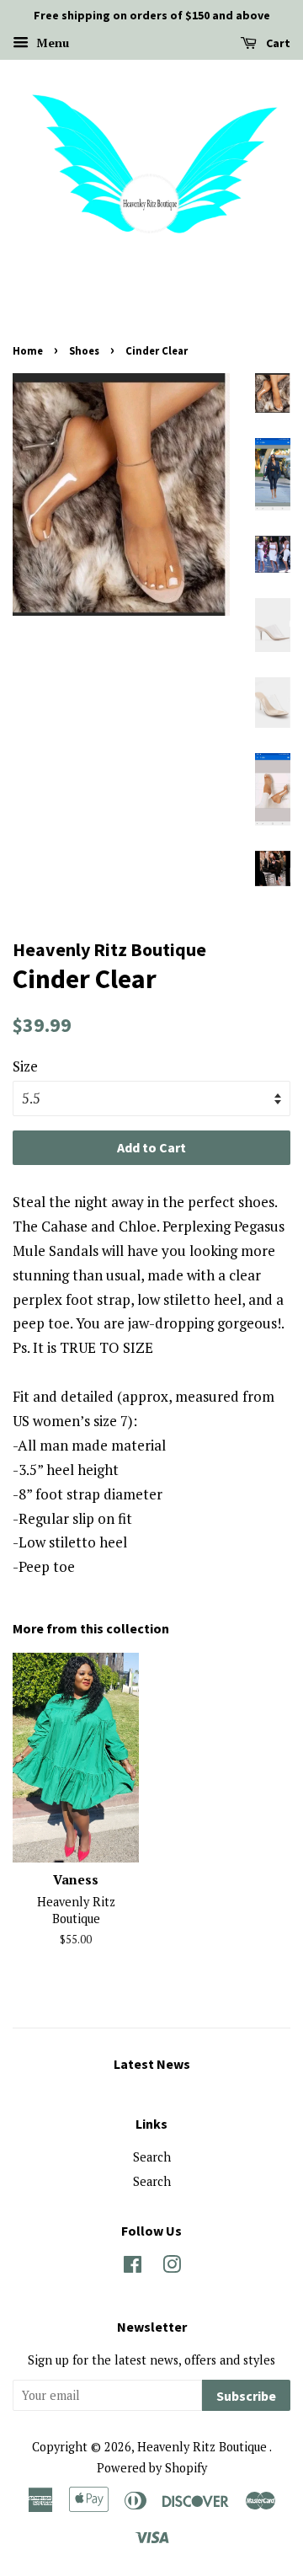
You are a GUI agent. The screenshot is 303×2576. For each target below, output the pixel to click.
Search (152, 2157)
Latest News (152, 2064)
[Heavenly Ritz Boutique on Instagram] (172, 2267)
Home (28, 350)
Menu (51, 43)
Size (25, 1066)
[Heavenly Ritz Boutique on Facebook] (133, 2267)
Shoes (84, 350)
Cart (277, 43)
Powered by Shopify (152, 2468)
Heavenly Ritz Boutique (203, 2447)
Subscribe (246, 2396)
